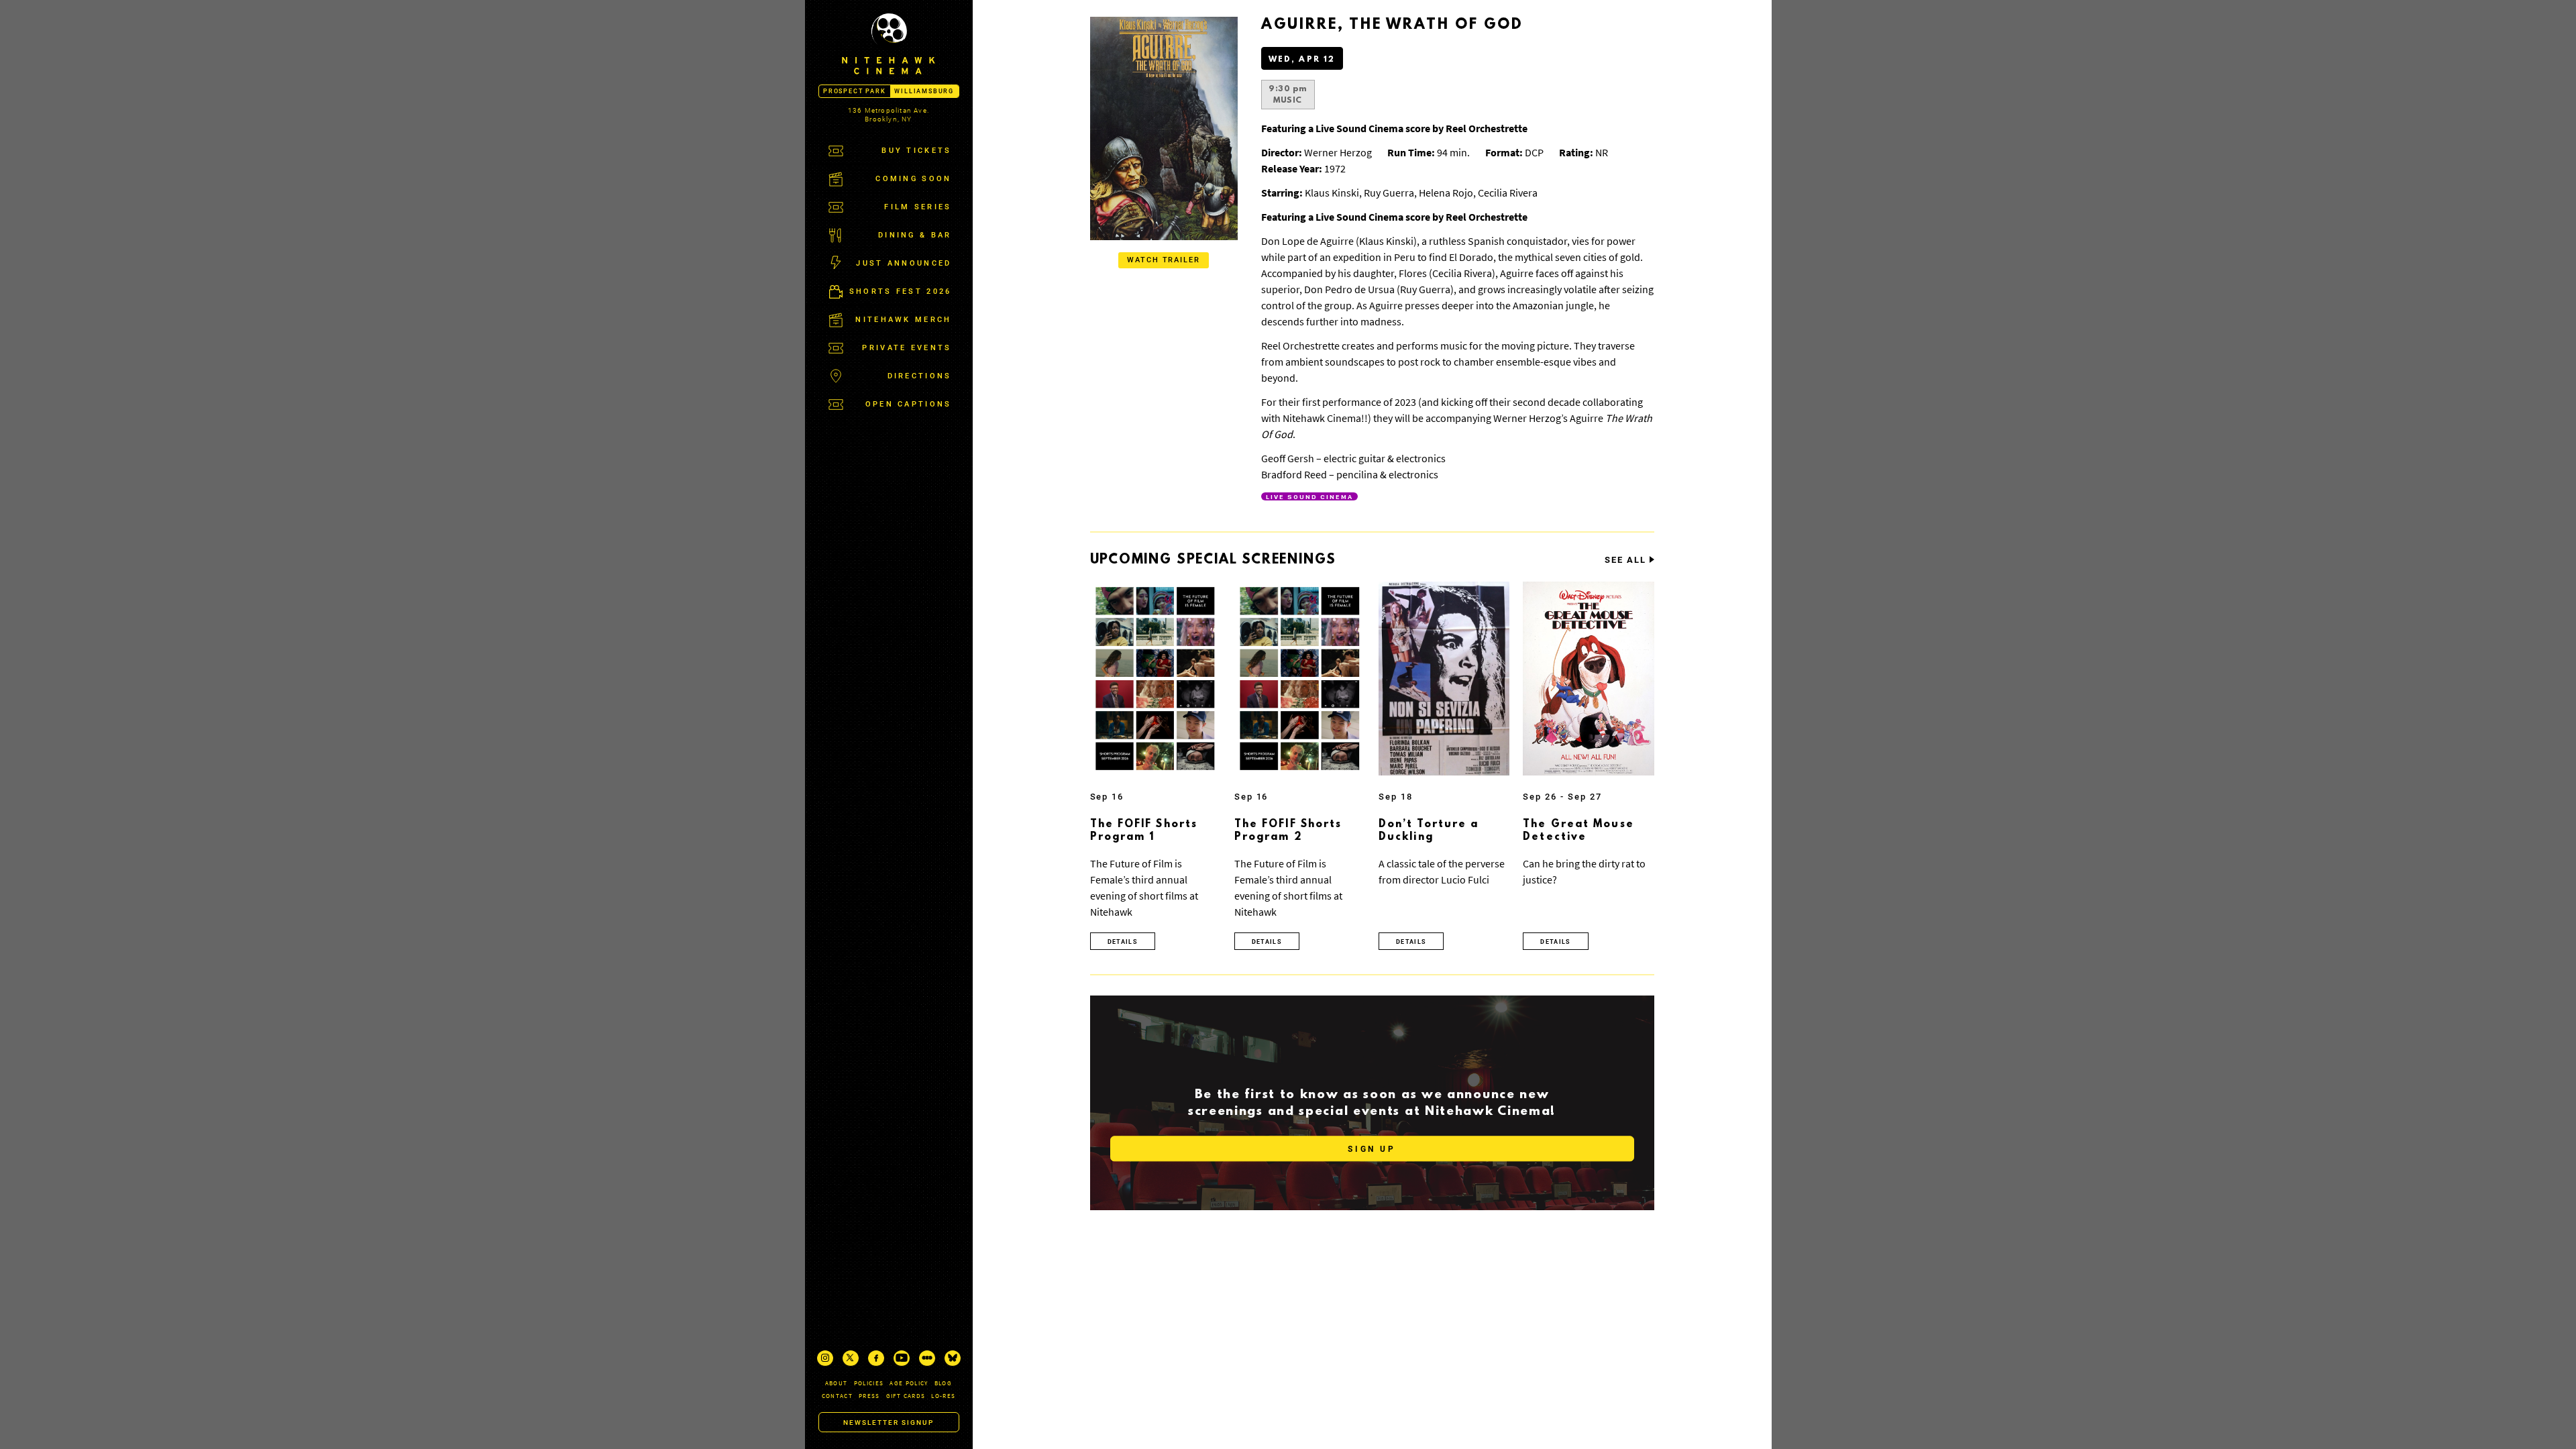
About (837, 1383)
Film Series (918, 207)
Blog (943, 1383)
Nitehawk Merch (903, 320)
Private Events (907, 348)
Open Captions (909, 404)
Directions (920, 376)
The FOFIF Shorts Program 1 (1144, 831)
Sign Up (1372, 1149)
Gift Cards (906, 1396)
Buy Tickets (916, 151)
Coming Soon (913, 179)
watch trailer (1164, 260)
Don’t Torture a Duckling (1429, 831)
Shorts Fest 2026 (901, 291)
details (1123, 942)
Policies (869, 1383)
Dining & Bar (915, 235)
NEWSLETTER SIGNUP (889, 1423)
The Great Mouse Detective (1578, 831)
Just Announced (904, 263)
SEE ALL (1625, 560)
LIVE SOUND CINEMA (1309, 496)
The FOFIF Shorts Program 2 (1288, 831)
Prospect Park (854, 91)
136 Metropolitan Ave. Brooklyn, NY (889, 115)
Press (869, 1396)
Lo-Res (943, 1396)
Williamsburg (924, 91)
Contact (837, 1396)
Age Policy (909, 1383)
